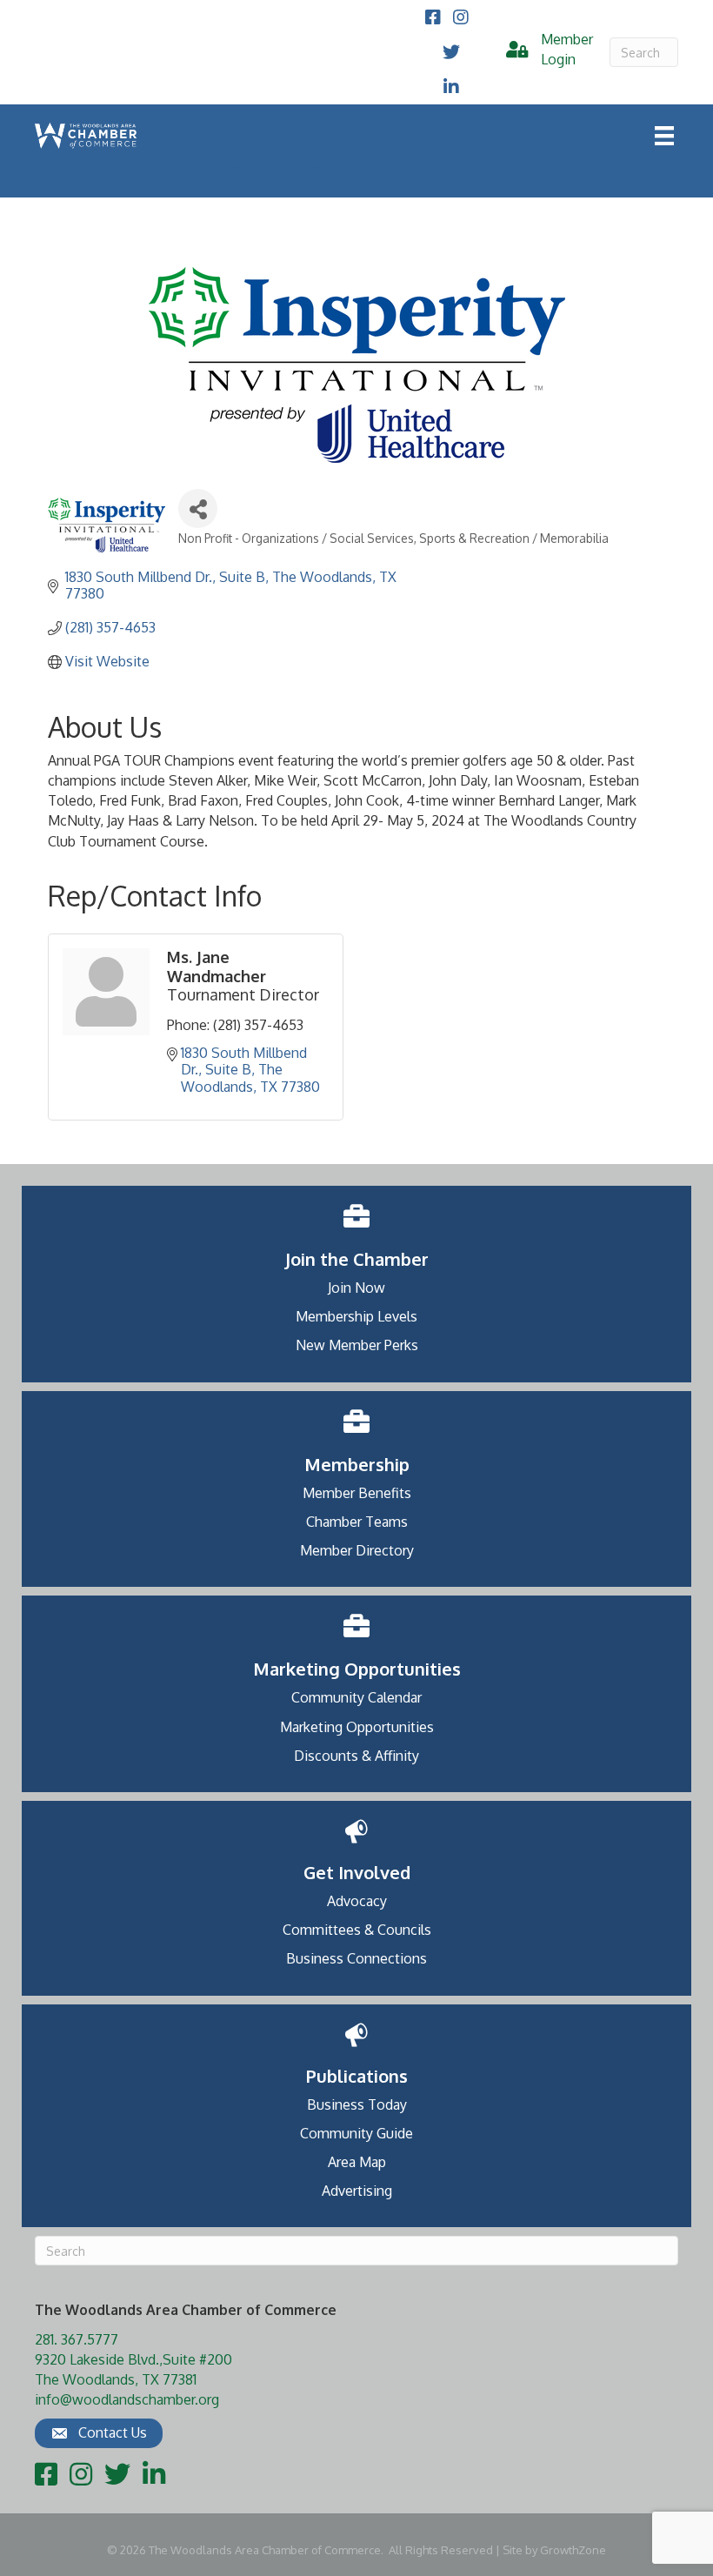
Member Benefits (357, 1493)
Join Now (356, 1288)
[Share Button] (198, 509)
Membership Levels (356, 1316)
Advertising (357, 2191)
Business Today (357, 2104)
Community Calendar (356, 1697)
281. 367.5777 (77, 2339)
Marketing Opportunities (357, 1727)
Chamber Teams (357, 1522)
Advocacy (357, 1901)
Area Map (357, 2162)
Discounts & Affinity (356, 1756)
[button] (99, 2433)
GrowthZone (573, 2550)
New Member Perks (357, 1345)
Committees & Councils (357, 1930)
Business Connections (356, 1958)
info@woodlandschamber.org (127, 2399)
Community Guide (356, 2133)
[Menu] (664, 136)
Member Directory (357, 1550)
